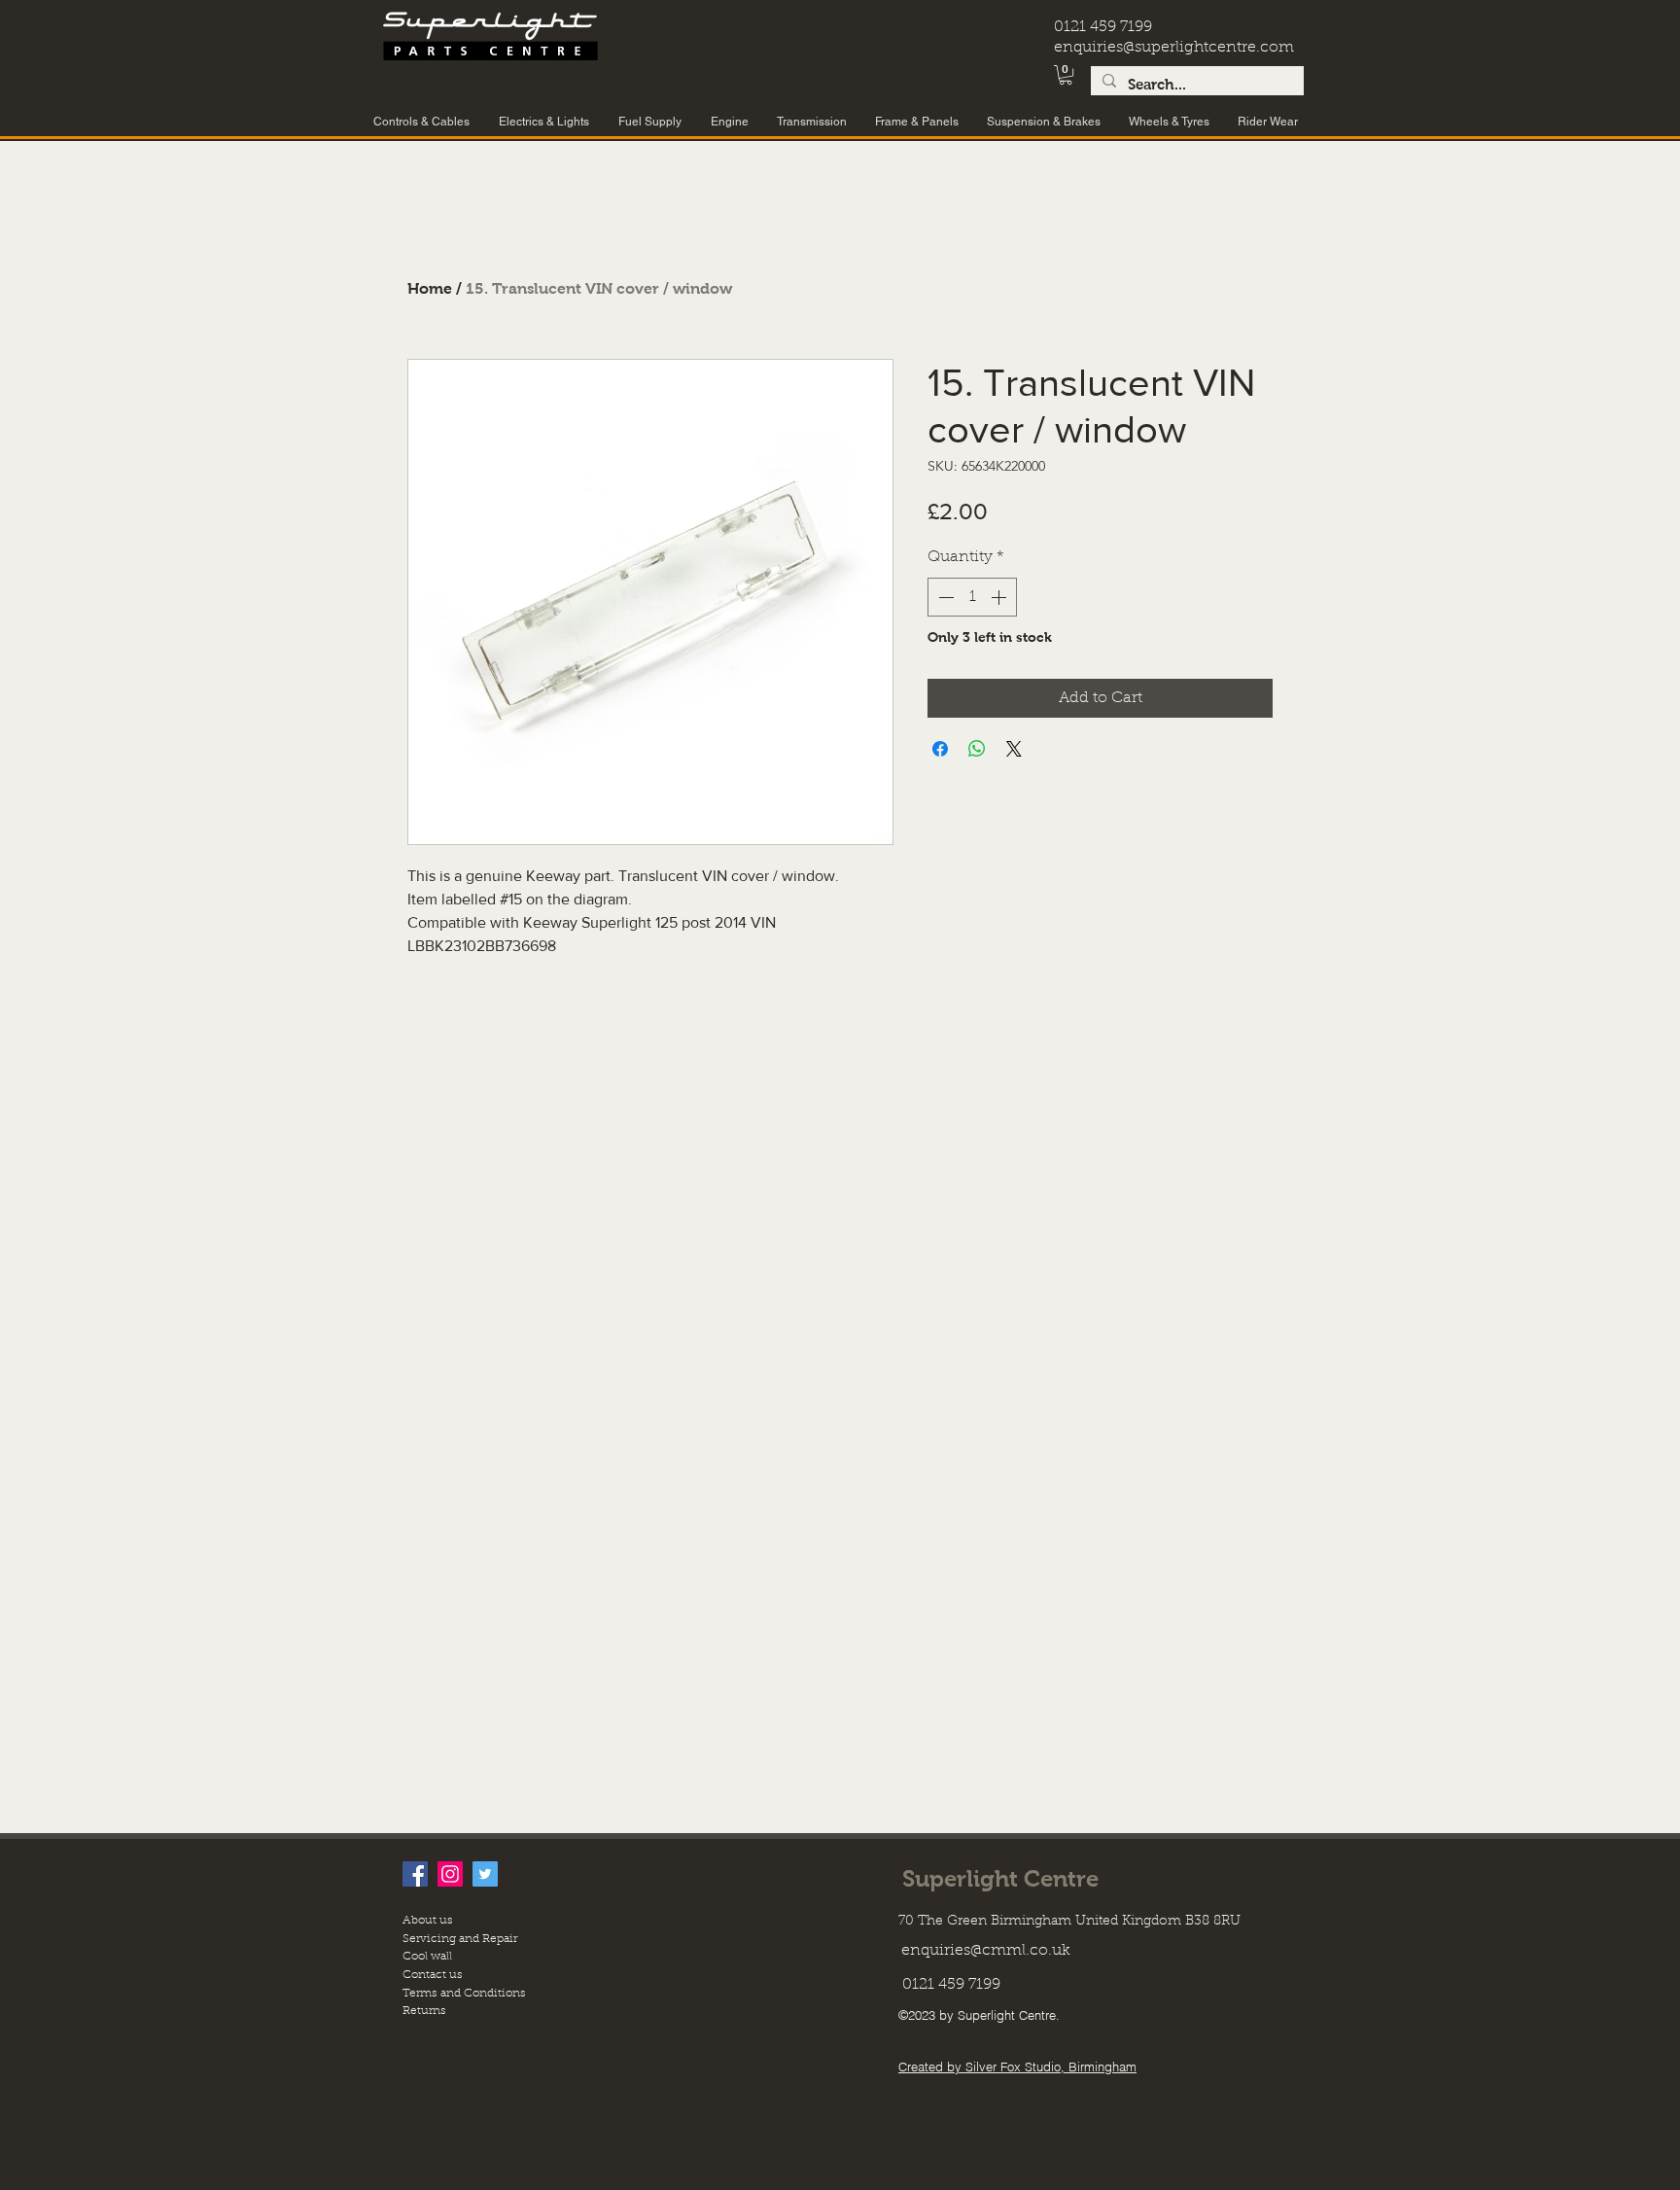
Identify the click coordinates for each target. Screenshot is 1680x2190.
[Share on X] (1014, 749)
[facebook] (415, 1874)
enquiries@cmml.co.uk (986, 1951)
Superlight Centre (1000, 1878)
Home (430, 288)
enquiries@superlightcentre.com (1174, 48)
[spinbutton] (972, 597)
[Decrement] (944, 597)
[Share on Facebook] (940, 749)
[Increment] (1000, 597)
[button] (1066, 75)
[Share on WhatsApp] (977, 749)
